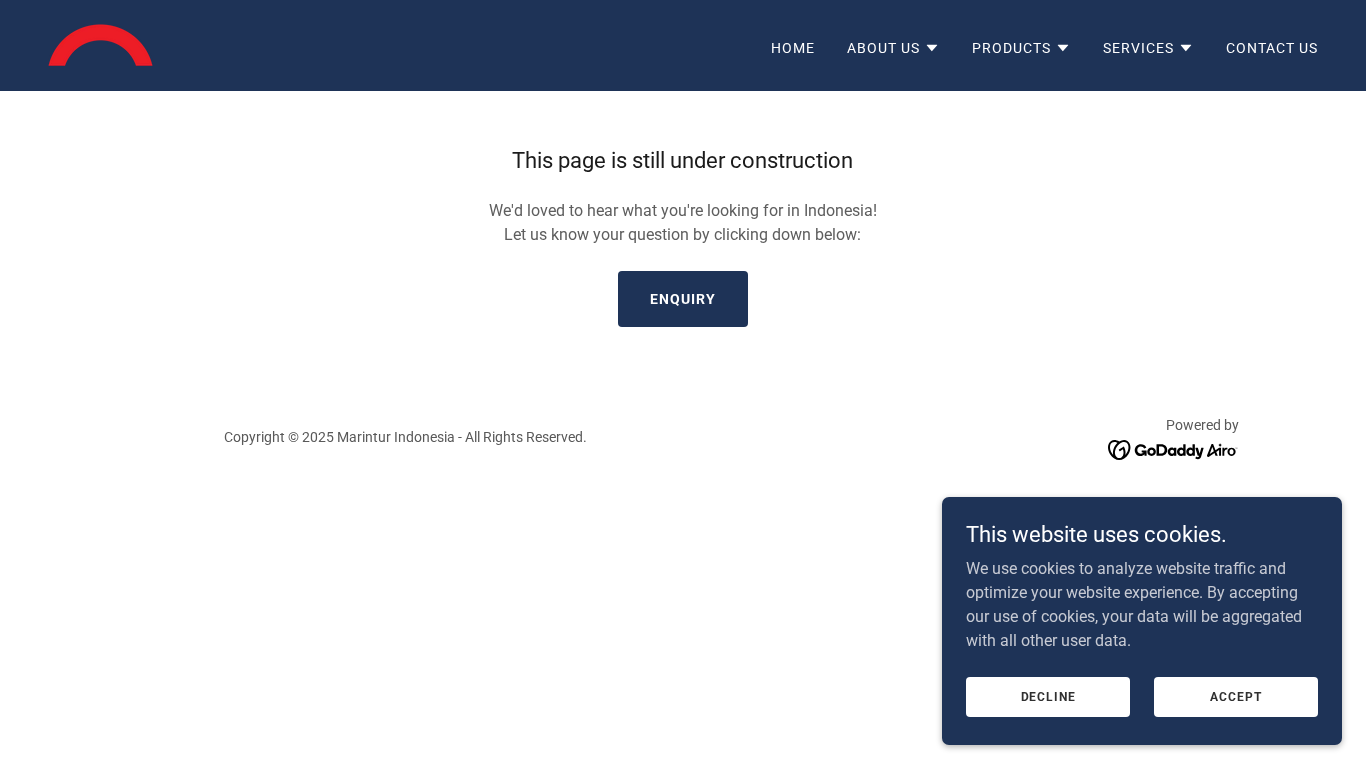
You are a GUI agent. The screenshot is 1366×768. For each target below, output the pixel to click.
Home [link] (793, 48)
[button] (893, 48)
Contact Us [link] (1272, 48)
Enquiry (683, 299)
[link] (100, 44)
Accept (1235, 696)
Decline (1048, 696)
